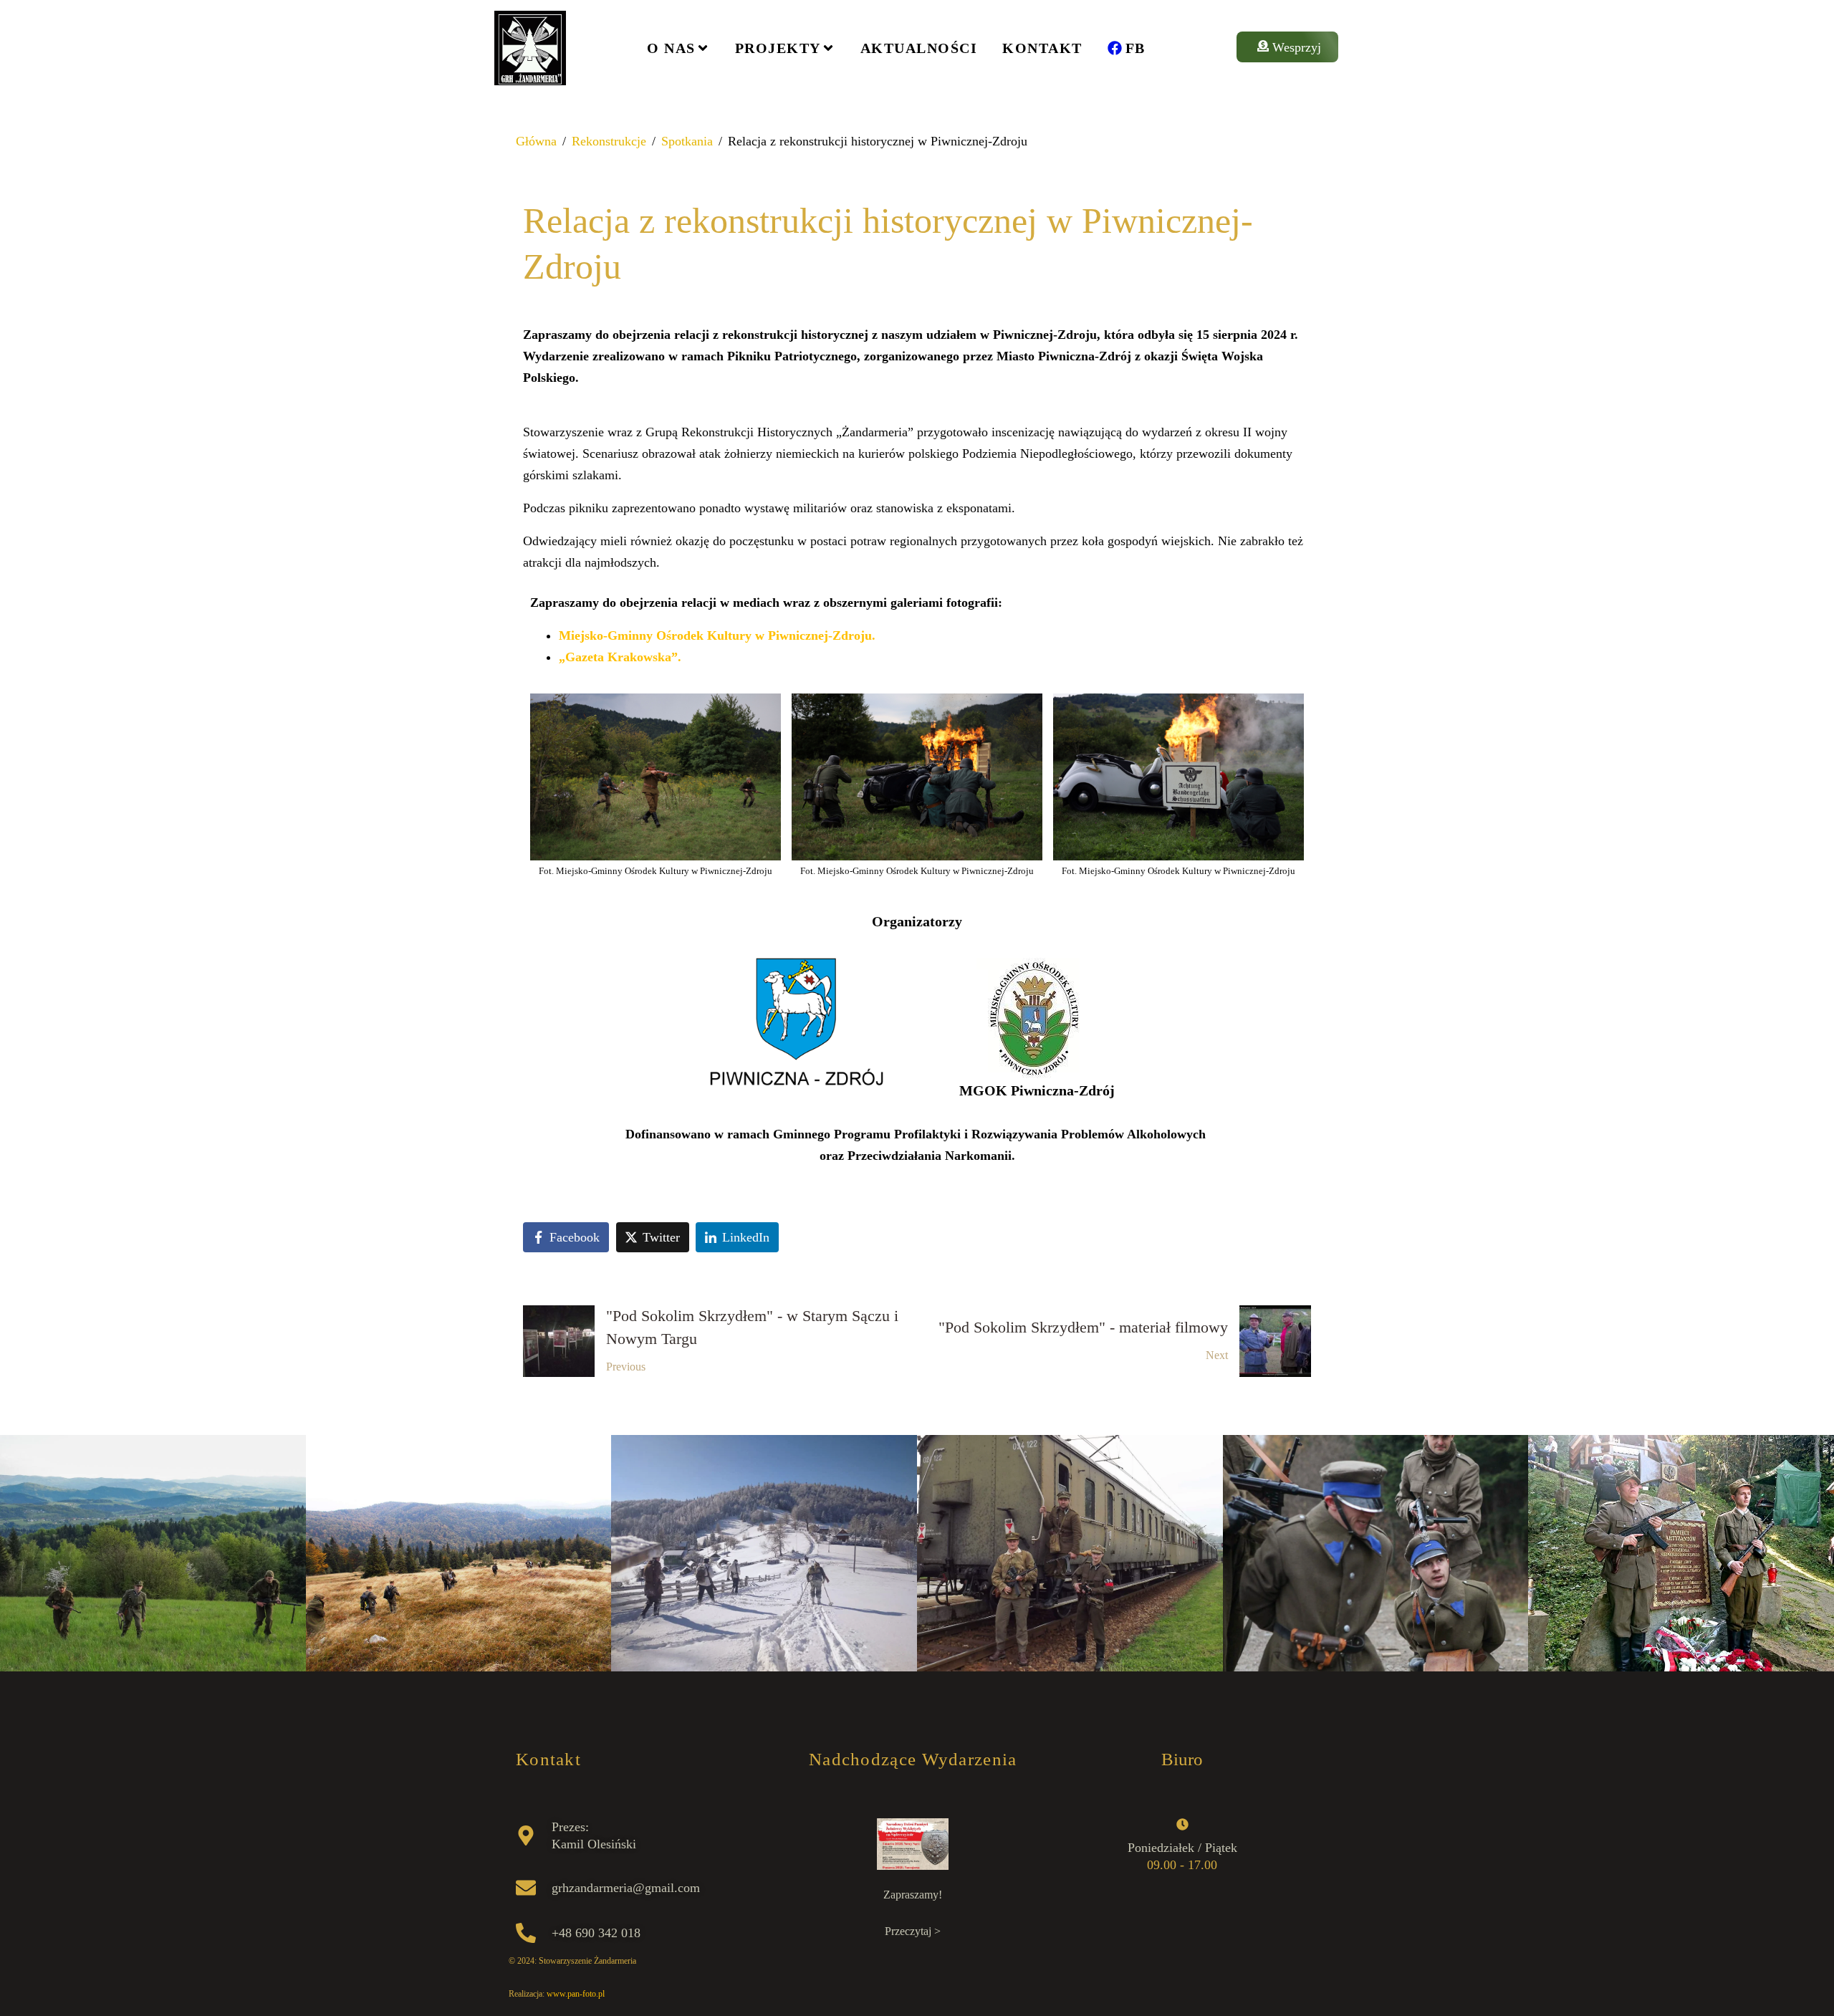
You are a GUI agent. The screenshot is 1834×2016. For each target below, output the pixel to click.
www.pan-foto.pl (576, 1994)
